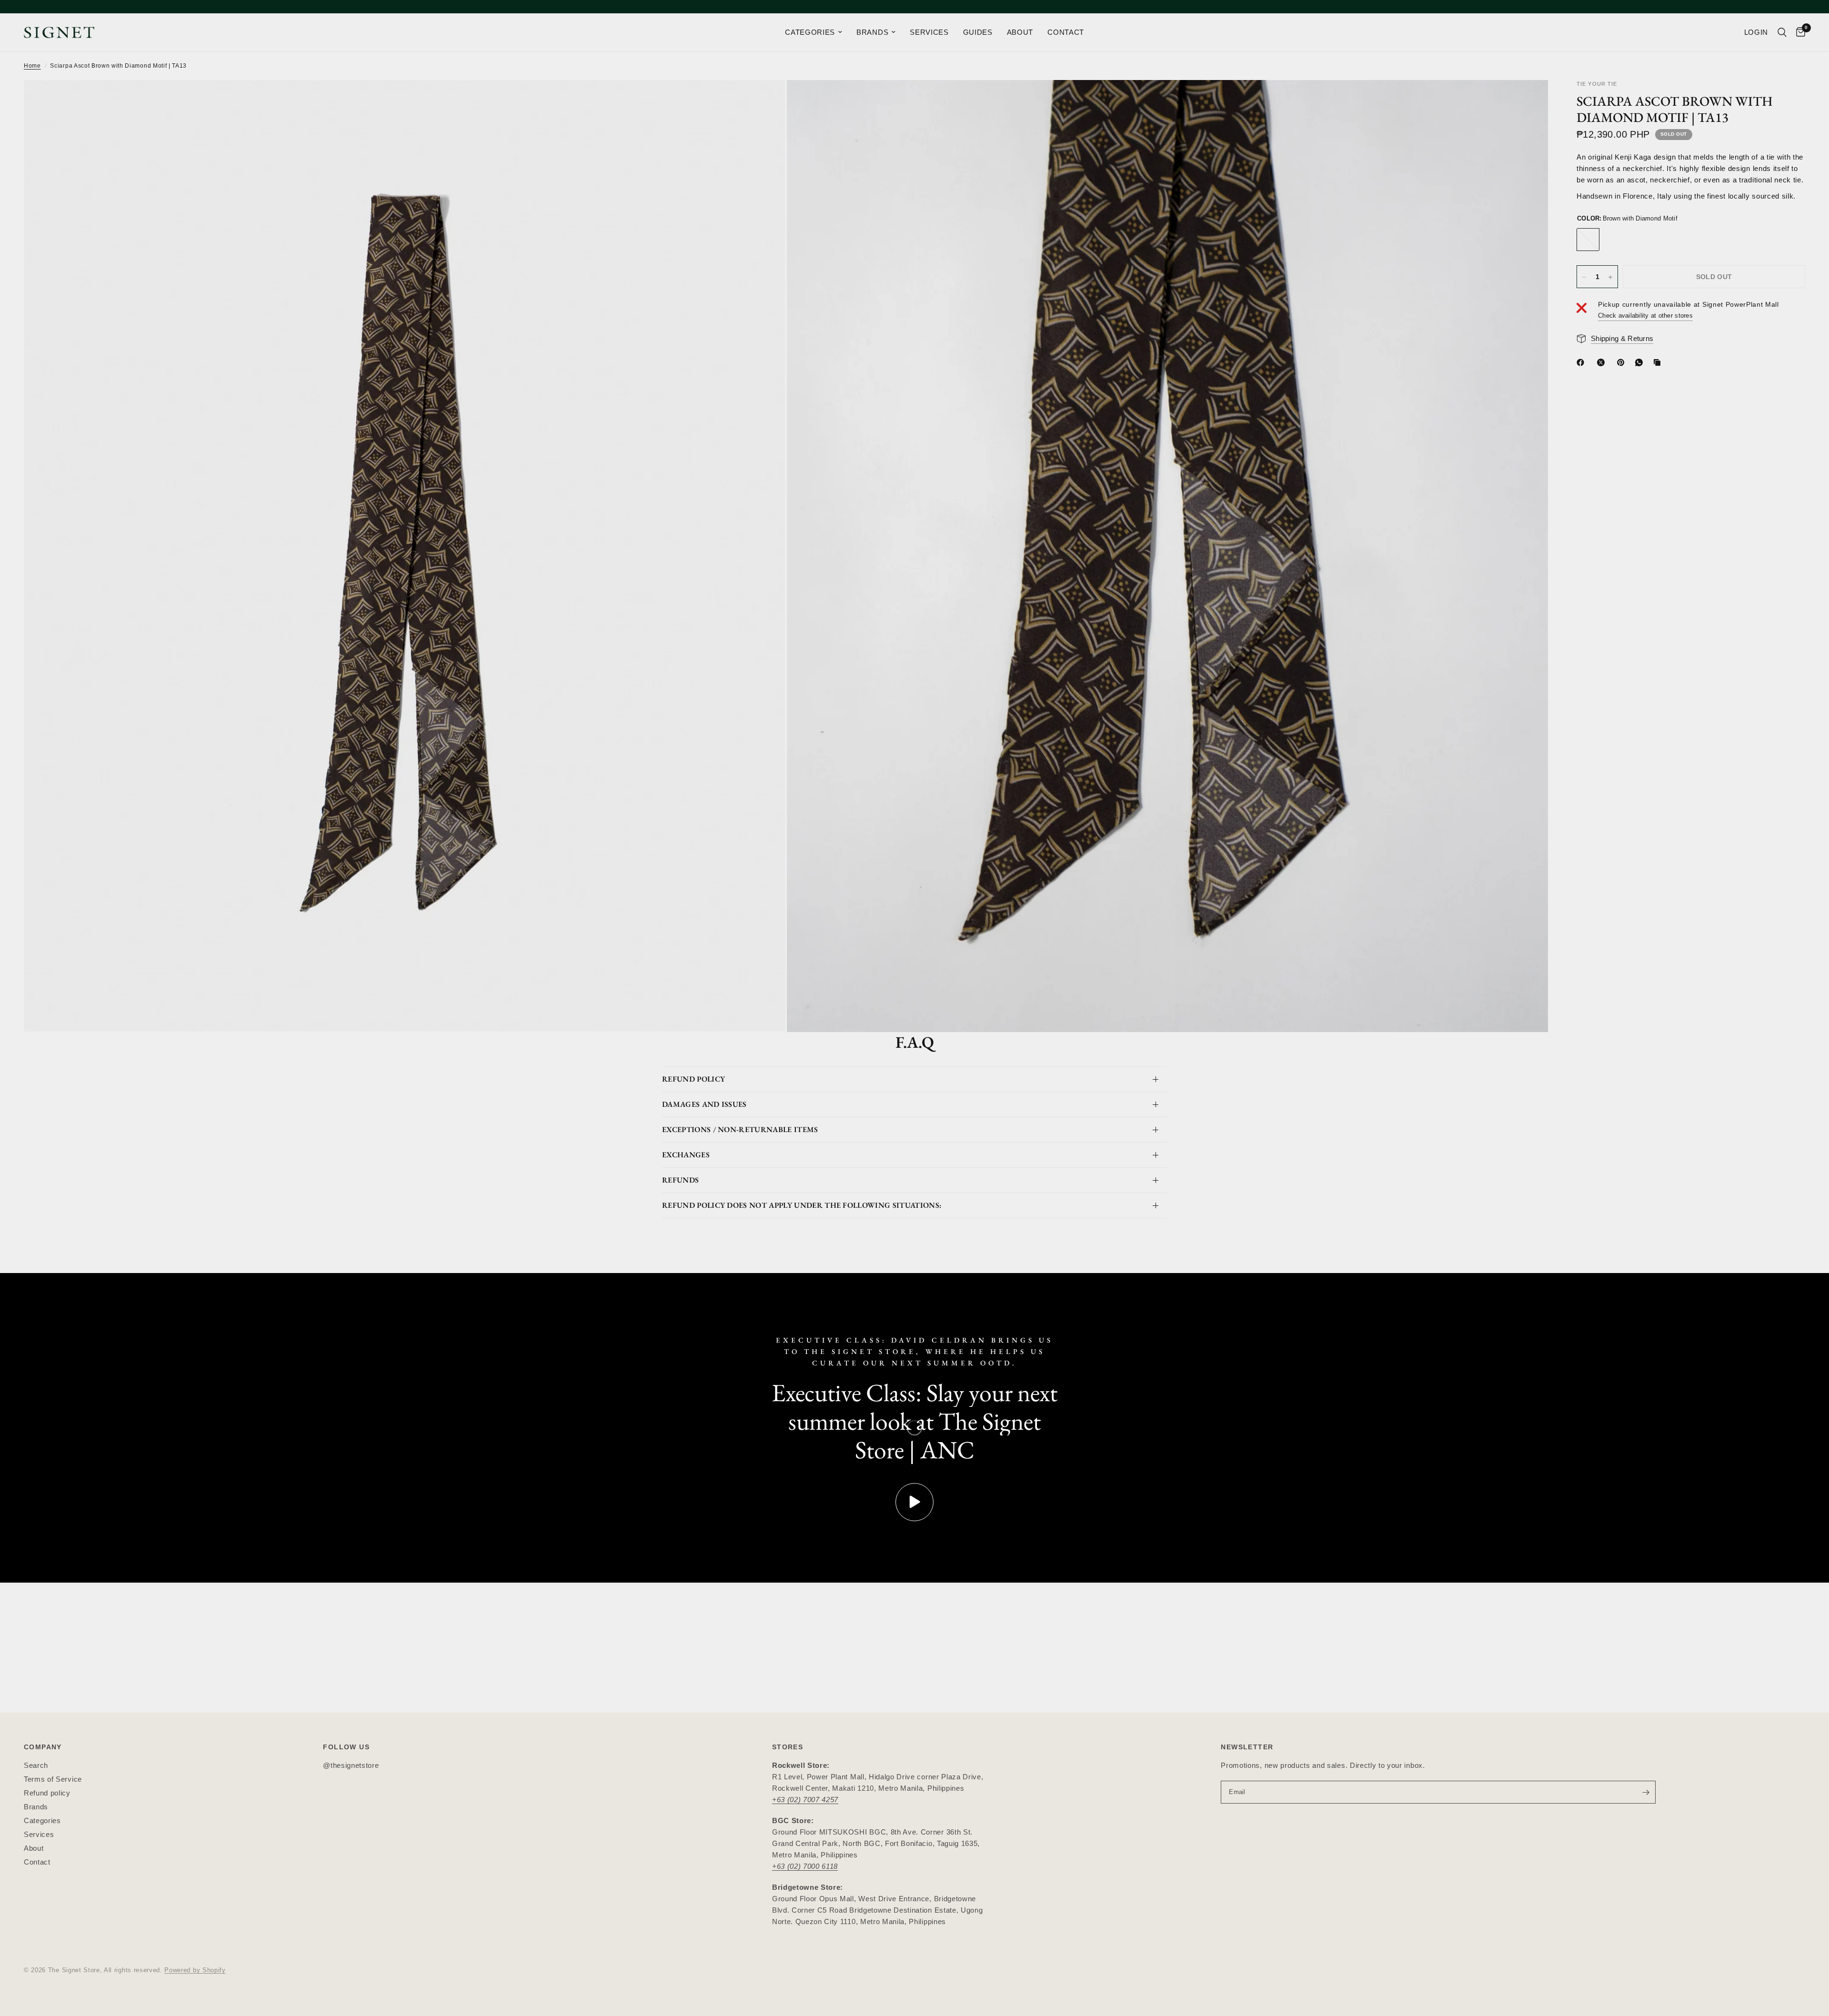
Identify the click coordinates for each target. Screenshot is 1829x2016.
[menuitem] (814, 32)
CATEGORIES (810, 32)
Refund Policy (693, 1079)
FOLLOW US (346, 1747)
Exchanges (686, 1155)
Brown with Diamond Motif (1588, 240)
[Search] (1782, 32)
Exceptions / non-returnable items (740, 1129)
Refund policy (47, 1793)
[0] (1798, 32)
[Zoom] (765, 100)
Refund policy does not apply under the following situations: (802, 1205)
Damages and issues (704, 1104)
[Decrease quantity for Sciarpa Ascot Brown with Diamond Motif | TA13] (1584, 277)
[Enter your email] (1646, 1792)
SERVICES (929, 32)
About (34, 1848)
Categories (42, 1820)
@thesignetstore (351, 1765)
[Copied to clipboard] (1659, 362)
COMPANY (43, 1747)
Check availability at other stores (1645, 316)
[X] (1603, 362)
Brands (36, 1807)
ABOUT (1020, 32)
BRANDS (872, 32)
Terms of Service (53, 1779)
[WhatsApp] (1641, 362)
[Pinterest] (1623, 362)
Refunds (680, 1180)
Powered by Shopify (195, 1970)
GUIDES (978, 32)
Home (32, 66)
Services (39, 1834)
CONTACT (1066, 32)
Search (36, 1765)
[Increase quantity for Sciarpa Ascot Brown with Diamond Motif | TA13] (1610, 277)
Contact (37, 1862)
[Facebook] (1582, 362)
